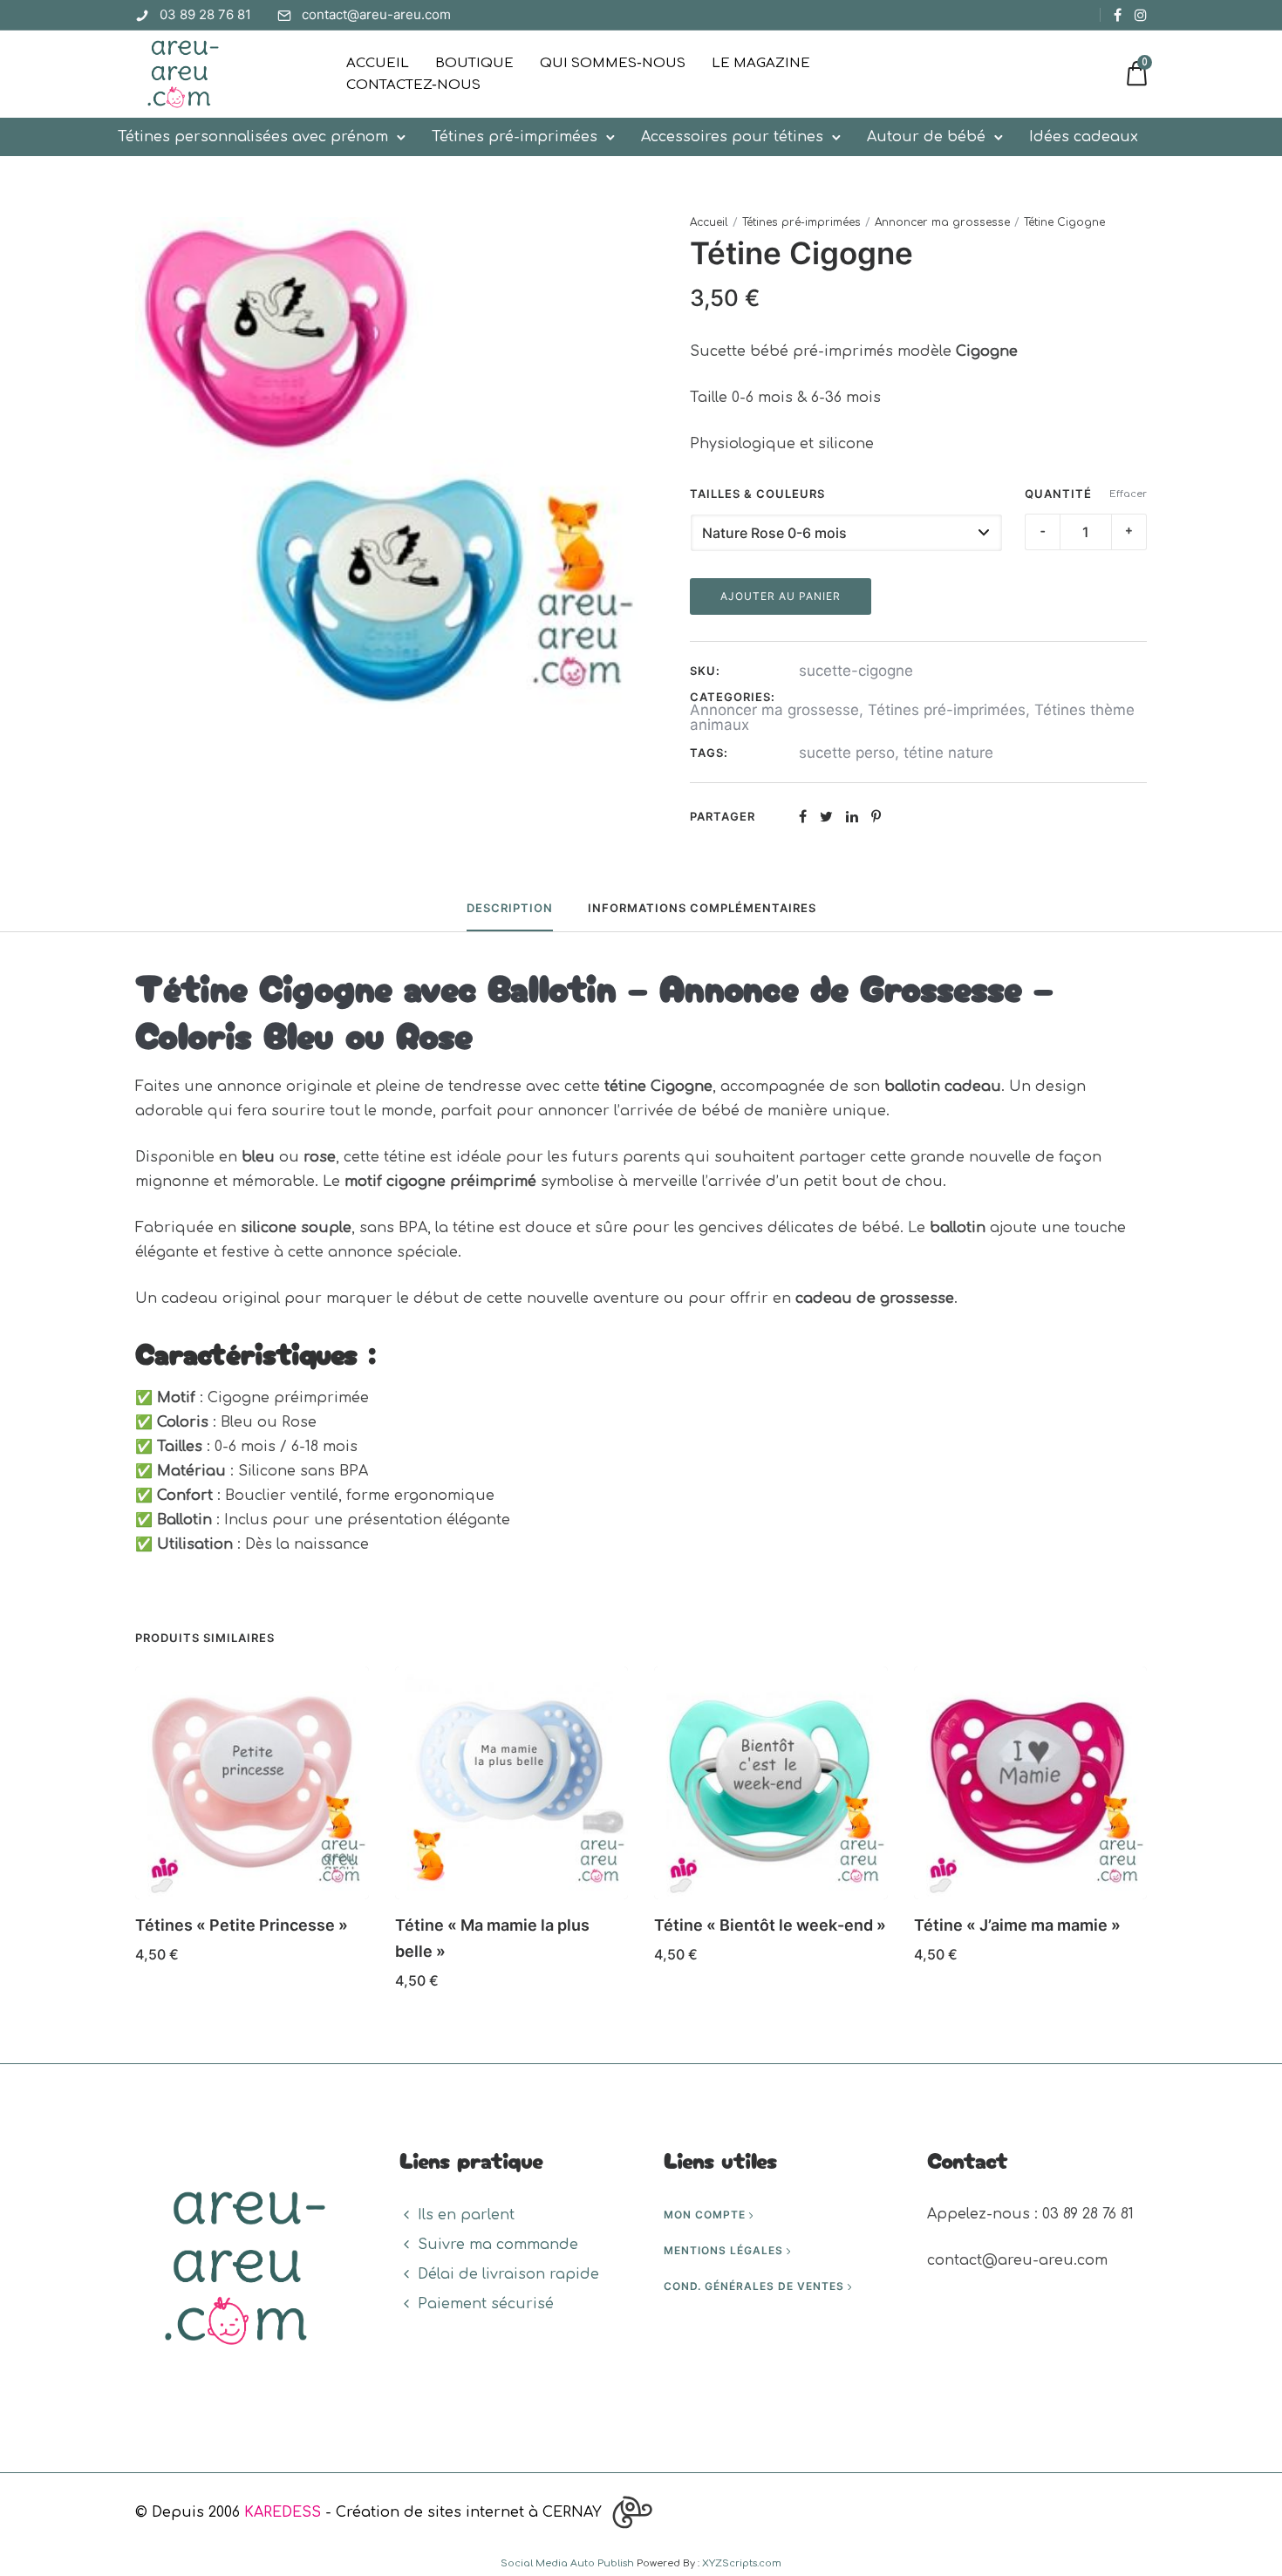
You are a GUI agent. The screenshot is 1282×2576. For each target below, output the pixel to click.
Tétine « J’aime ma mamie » (1017, 1925)
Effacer (1128, 494)
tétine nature (948, 753)
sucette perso (847, 753)
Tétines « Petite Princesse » (242, 1925)
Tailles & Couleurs (757, 494)
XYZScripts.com (742, 2563)
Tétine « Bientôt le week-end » (770, 1925)
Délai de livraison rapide (508, 2274)
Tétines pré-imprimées (515, 137)
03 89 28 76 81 (205, 14)
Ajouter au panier (781, 596)
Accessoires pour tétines (732, 137)
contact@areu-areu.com (376, 14)
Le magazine (761, 63)
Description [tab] (510, 908)
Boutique (474, 63)
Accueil (378, 63)
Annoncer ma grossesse (942, 222)
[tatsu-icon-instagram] (1141, 15)
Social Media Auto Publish (567, 2563)
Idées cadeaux (1084, 137)
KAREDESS (283, 2512)
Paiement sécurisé (486, 2304)
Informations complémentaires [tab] (702, 908)
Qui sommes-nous (613, 63)
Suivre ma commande (498, 2245)
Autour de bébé (926, 137)
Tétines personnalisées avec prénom (253, 137)
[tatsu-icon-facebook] (1118, 15)
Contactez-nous (413, 85)
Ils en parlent (466, 2215)
